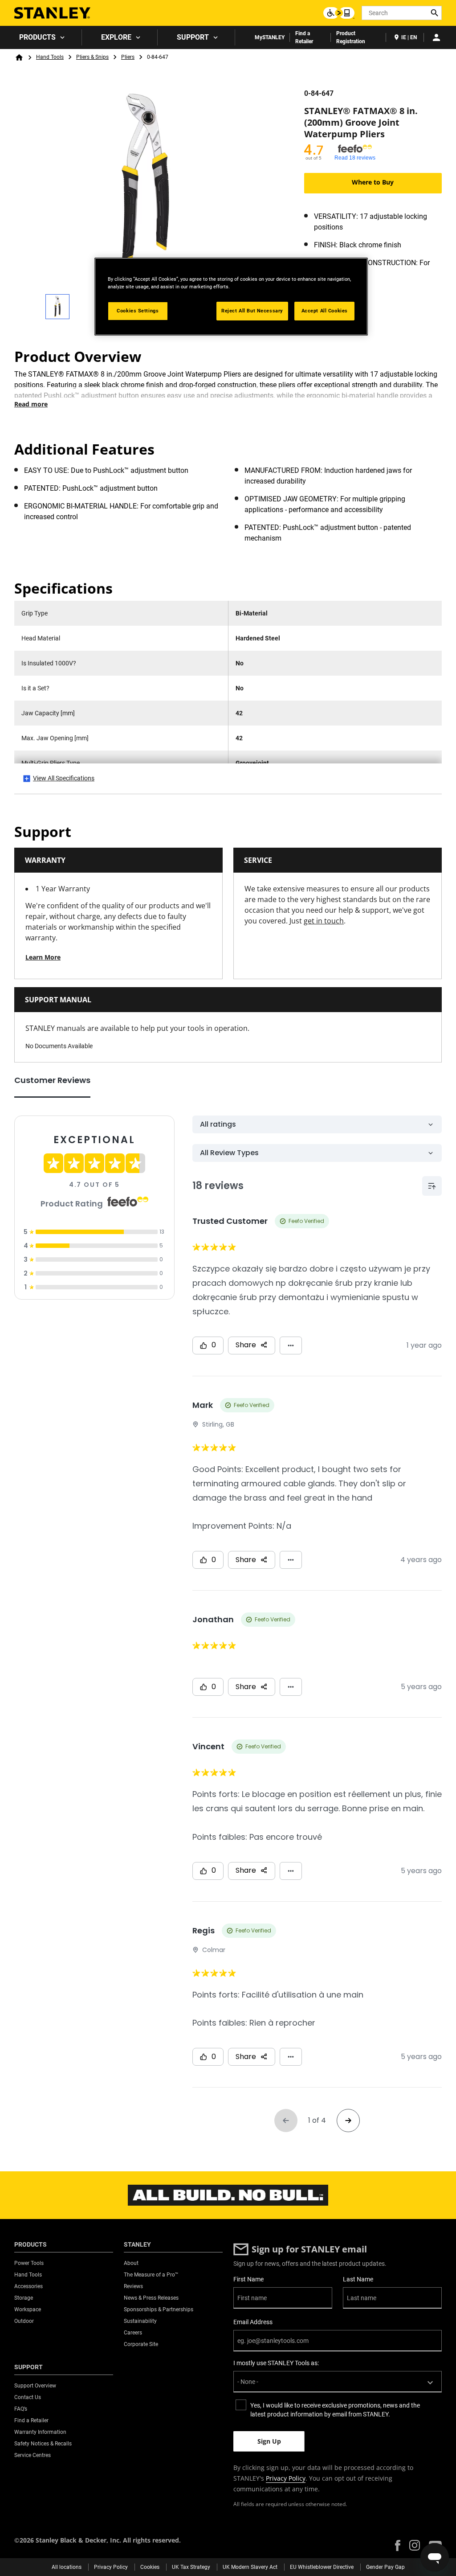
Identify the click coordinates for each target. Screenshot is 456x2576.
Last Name (358, 2279)
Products (37, 37)
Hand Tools (50, 57)
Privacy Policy (286, 2478)
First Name (248, 2279)
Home (19, 57)
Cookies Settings (138, 311)
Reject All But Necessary (252, 311)
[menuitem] (41, 37)
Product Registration (351, 37)
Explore (116, 37)
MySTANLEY (270, 37)
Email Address (253, 2322)
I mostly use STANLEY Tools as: (276, 2363)
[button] (398, 2545)
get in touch (324, 921)
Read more (31, 404)
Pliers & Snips (92, 57)
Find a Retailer (304, 37)
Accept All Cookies (325, 311)
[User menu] (436, 37)
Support (193, 37)
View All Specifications (64, 778)
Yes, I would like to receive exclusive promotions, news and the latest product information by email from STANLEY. (335, 2410)
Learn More (43, 957)
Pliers (128, 57)
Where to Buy (373, 182)
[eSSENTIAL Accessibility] (339, 13)
